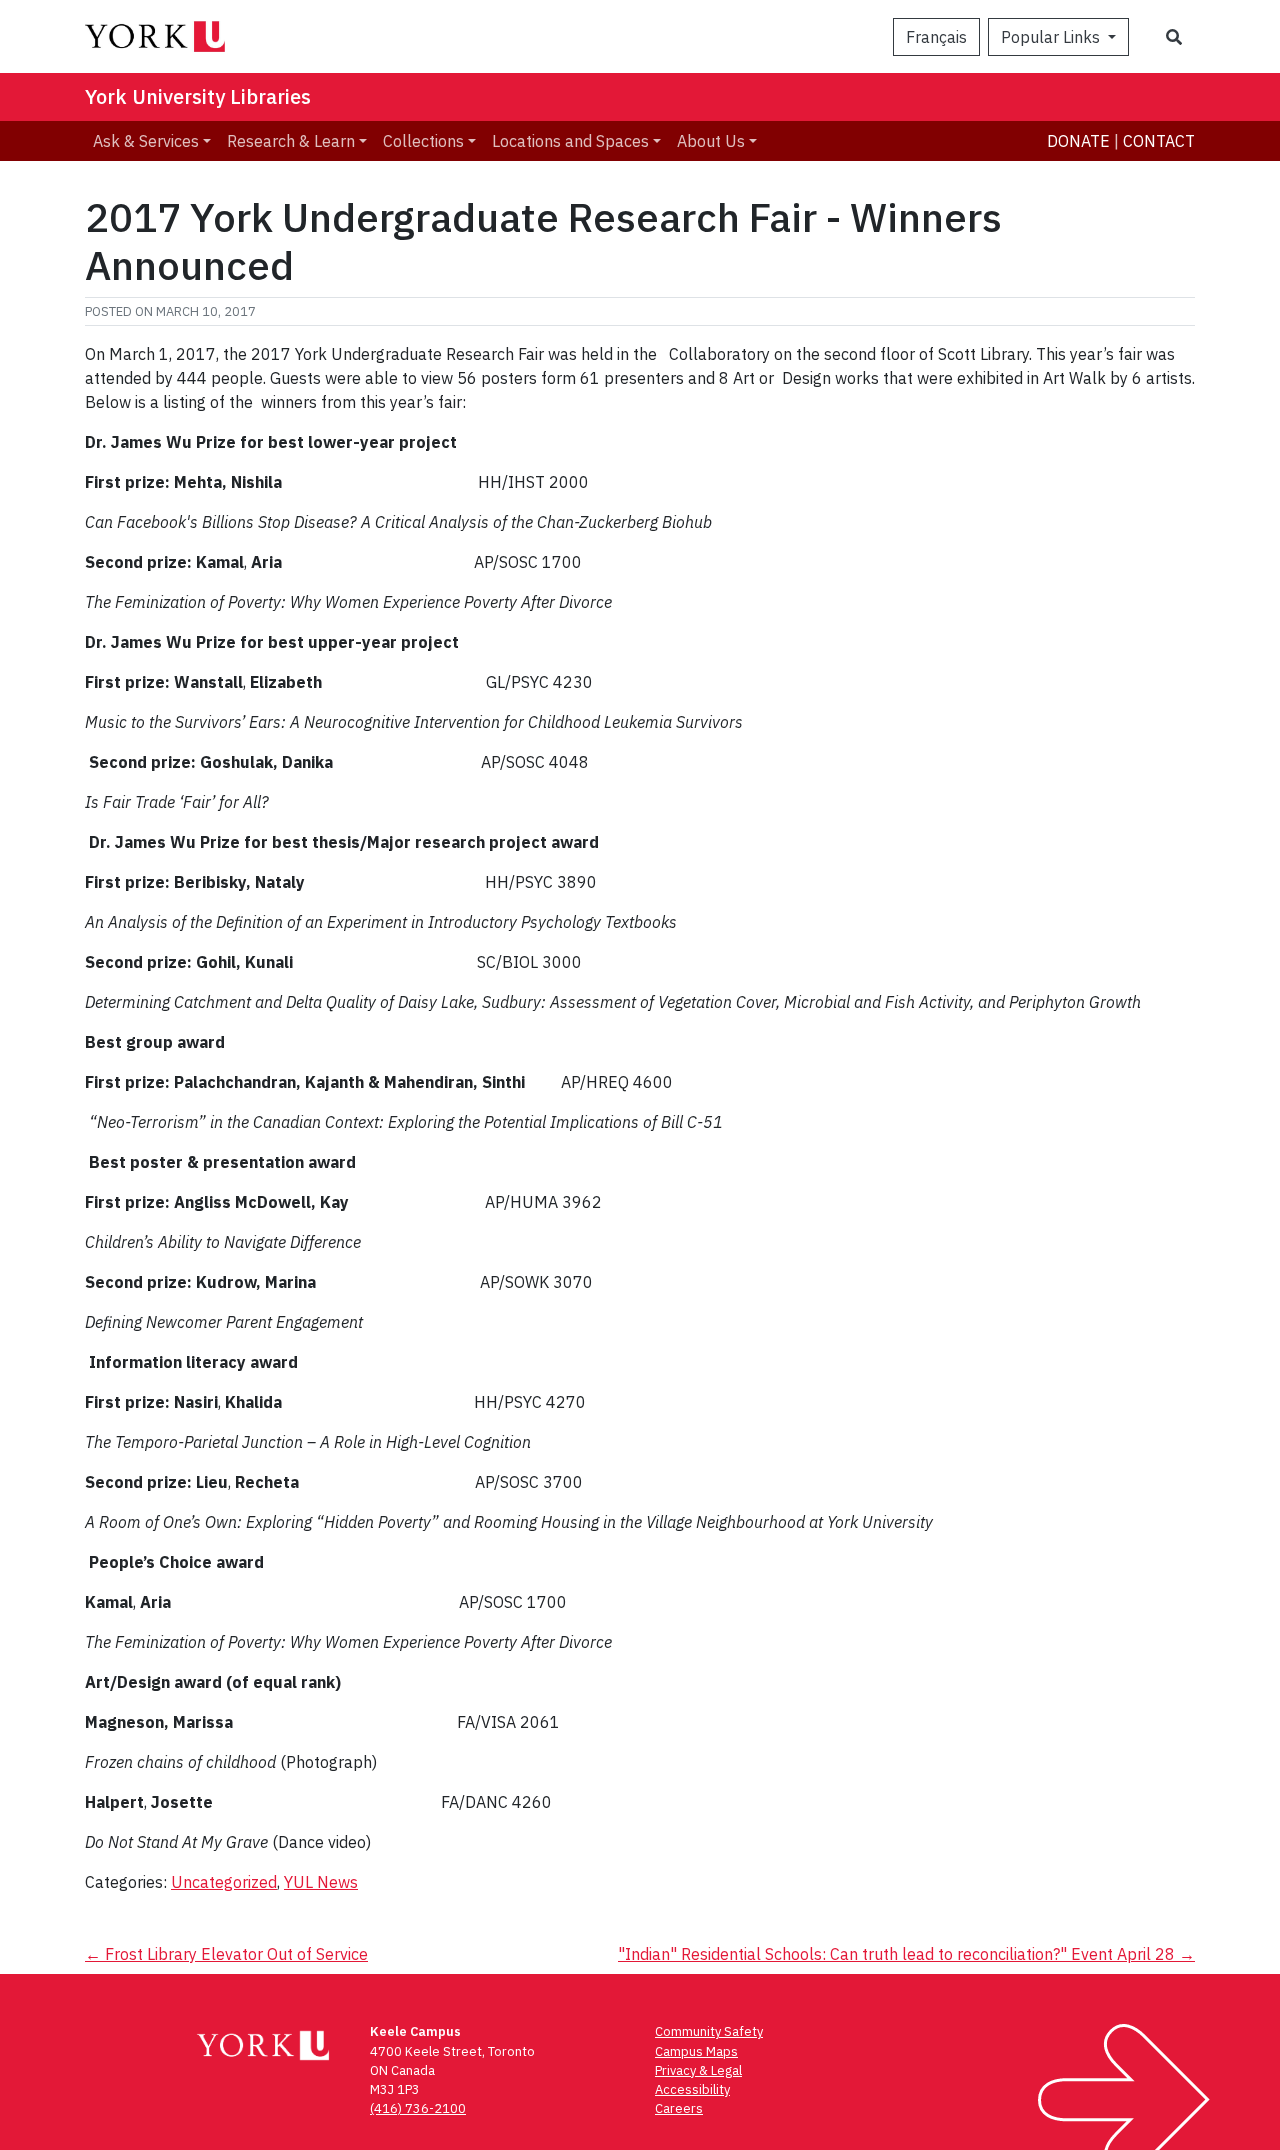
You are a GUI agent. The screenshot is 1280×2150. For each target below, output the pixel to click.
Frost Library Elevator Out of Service (226, 1954)
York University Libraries (198, 96)
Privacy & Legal (698, 2070)
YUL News (321, 1882)
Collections (423, 141)
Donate (1078, 141)
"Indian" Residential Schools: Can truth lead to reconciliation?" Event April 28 (906, 1954)
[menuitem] (152, 141)
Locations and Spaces (570, 141)
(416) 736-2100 (418, 2108)
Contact (1159, 141)
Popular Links (1052, 37)
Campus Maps (696, 2051)
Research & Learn (291, 141)
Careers (679, 2108)
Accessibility (692, 2089)
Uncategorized (224, 1882)
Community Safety (709, 2031)
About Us (711, 141)
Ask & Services (146, 141)
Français (936, 37)
